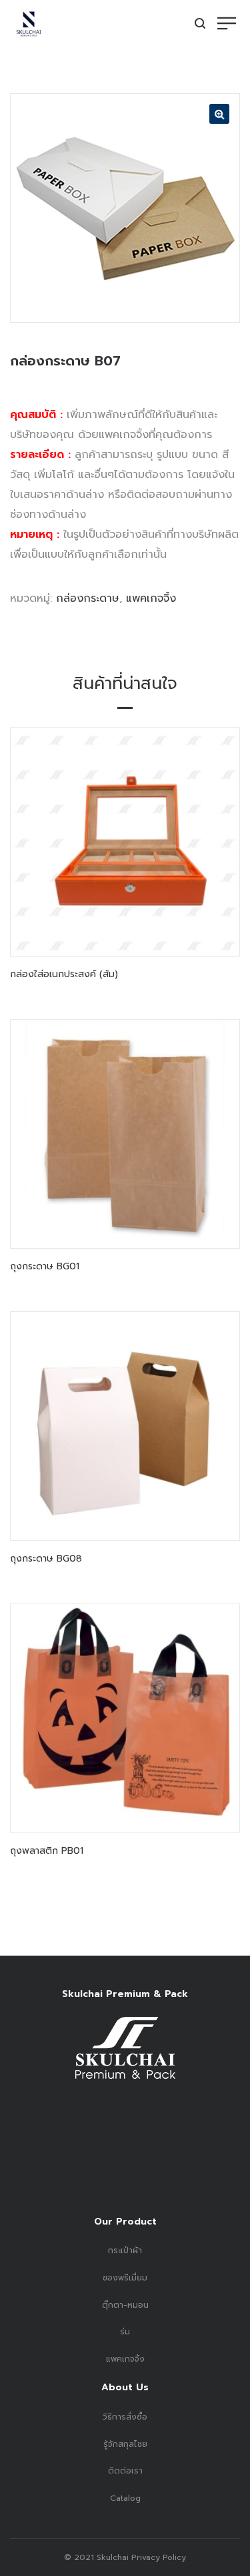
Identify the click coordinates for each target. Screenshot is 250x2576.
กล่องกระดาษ (88, 598)
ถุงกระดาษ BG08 (46, 1559)
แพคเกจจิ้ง (151, 598)
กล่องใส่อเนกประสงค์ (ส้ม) (64, 974)
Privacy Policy (157, 2557)
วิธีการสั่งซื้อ (125, 2417)
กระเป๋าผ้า (125, 2251)
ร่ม (125, 2332)
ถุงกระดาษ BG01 (45, 1266)
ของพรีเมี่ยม (125, 2278)
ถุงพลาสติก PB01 (47, 1851)
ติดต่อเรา (125, 2471)
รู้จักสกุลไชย (125, 2444)
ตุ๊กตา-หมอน (125, 2305)
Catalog (125, 2498)
